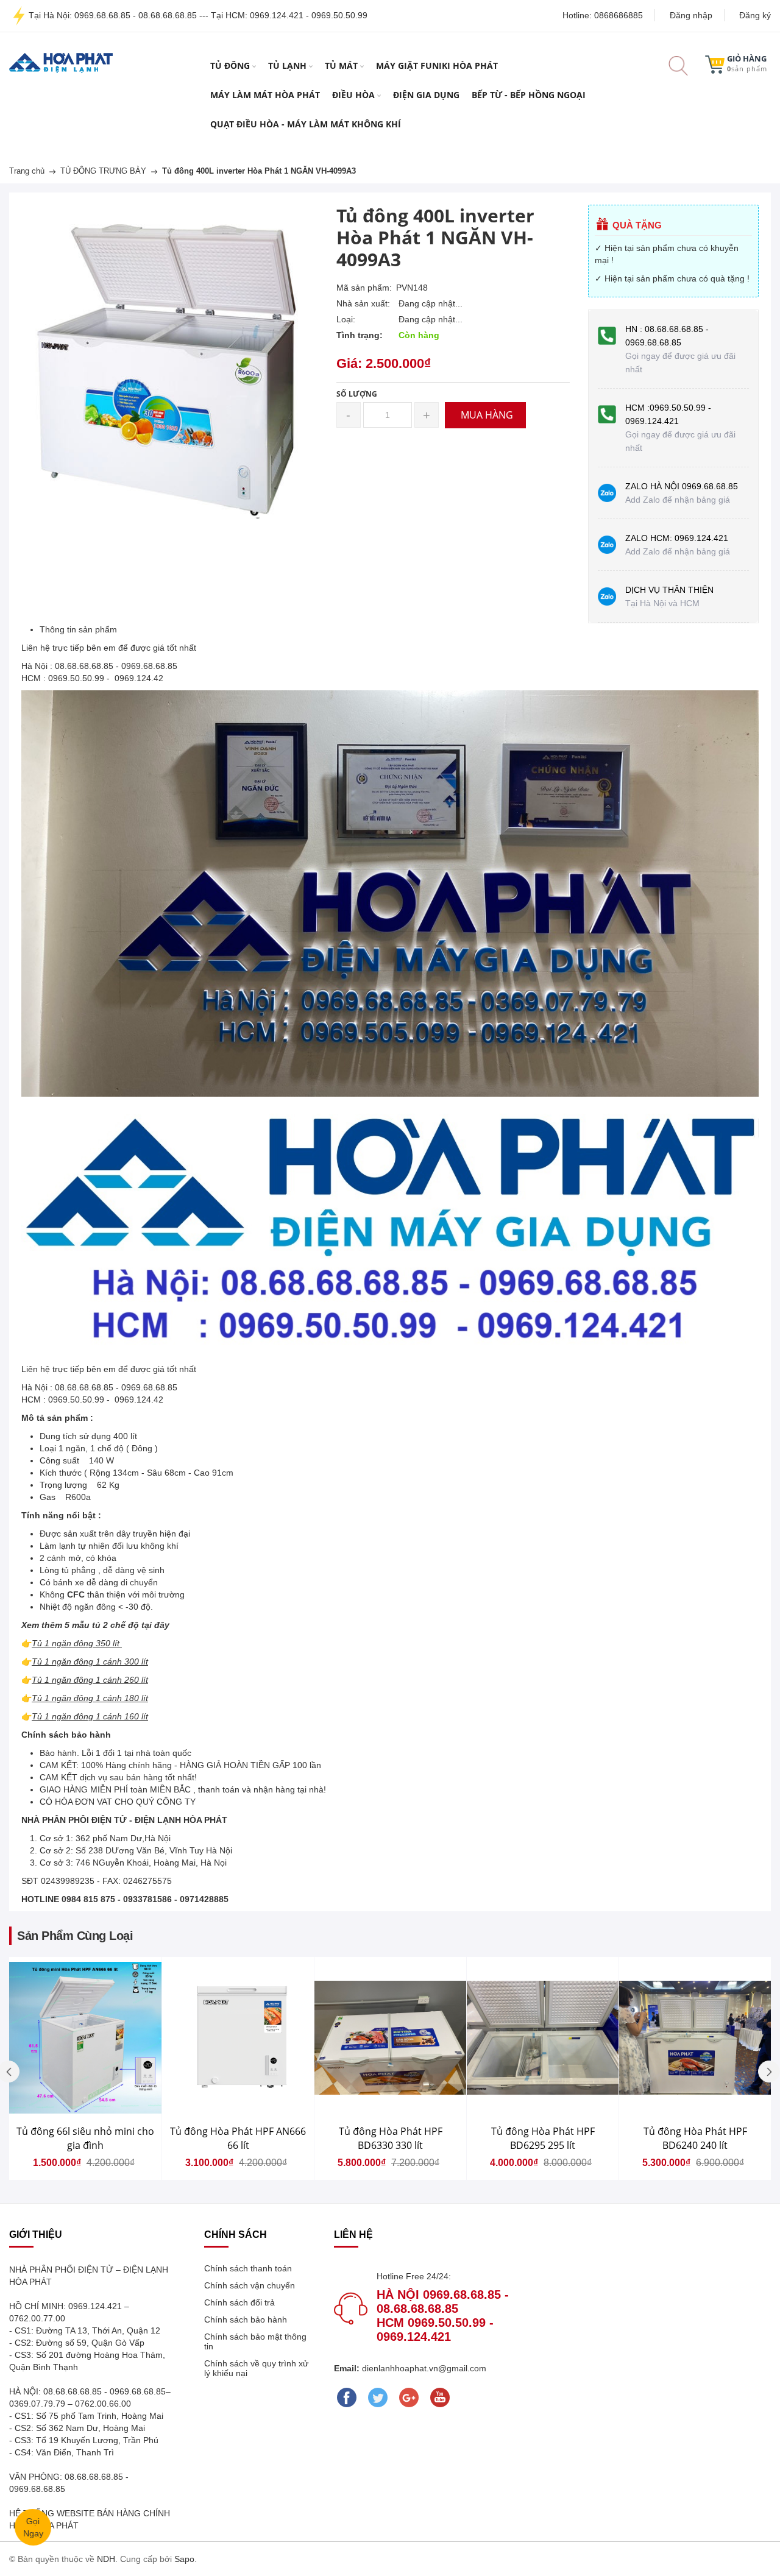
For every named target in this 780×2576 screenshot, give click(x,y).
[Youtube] (440, 2397)
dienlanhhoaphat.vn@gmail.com (423, 2368)
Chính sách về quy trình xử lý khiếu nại (256, 2368)
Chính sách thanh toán (248, 2268)
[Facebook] (346, 2397)
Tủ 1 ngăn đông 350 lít (76, 1643)
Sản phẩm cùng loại (75, 1936)
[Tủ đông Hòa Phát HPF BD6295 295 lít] (543, 2038)
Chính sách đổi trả (239, 2302)
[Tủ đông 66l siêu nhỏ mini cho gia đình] (85, 2038)
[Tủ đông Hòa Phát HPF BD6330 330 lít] (390, 2038)
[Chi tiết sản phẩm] (170, 2064)
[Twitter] (378, 2397)
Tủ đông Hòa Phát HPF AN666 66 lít (238, 2138)
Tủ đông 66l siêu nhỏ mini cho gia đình (85, 2138)
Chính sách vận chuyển (250, 2285)
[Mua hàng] (170, 2065)
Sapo (184, 2559)
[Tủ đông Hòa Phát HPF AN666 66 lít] (238, 2038)
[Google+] (409, 2397)
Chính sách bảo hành (246, 2319)
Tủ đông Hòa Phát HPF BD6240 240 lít (695, 2138)
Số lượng (357, 394)
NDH (106, 2559)
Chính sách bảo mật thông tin (255, 2341)
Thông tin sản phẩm (78, 629)
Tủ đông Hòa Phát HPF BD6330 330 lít (391, 2138)
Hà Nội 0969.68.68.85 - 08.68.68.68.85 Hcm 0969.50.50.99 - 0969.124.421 (443, 2316)
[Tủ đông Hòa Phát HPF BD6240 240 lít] (695, 2038)
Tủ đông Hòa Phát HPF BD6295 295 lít (543, 2138)
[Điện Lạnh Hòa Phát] (61, 62)
